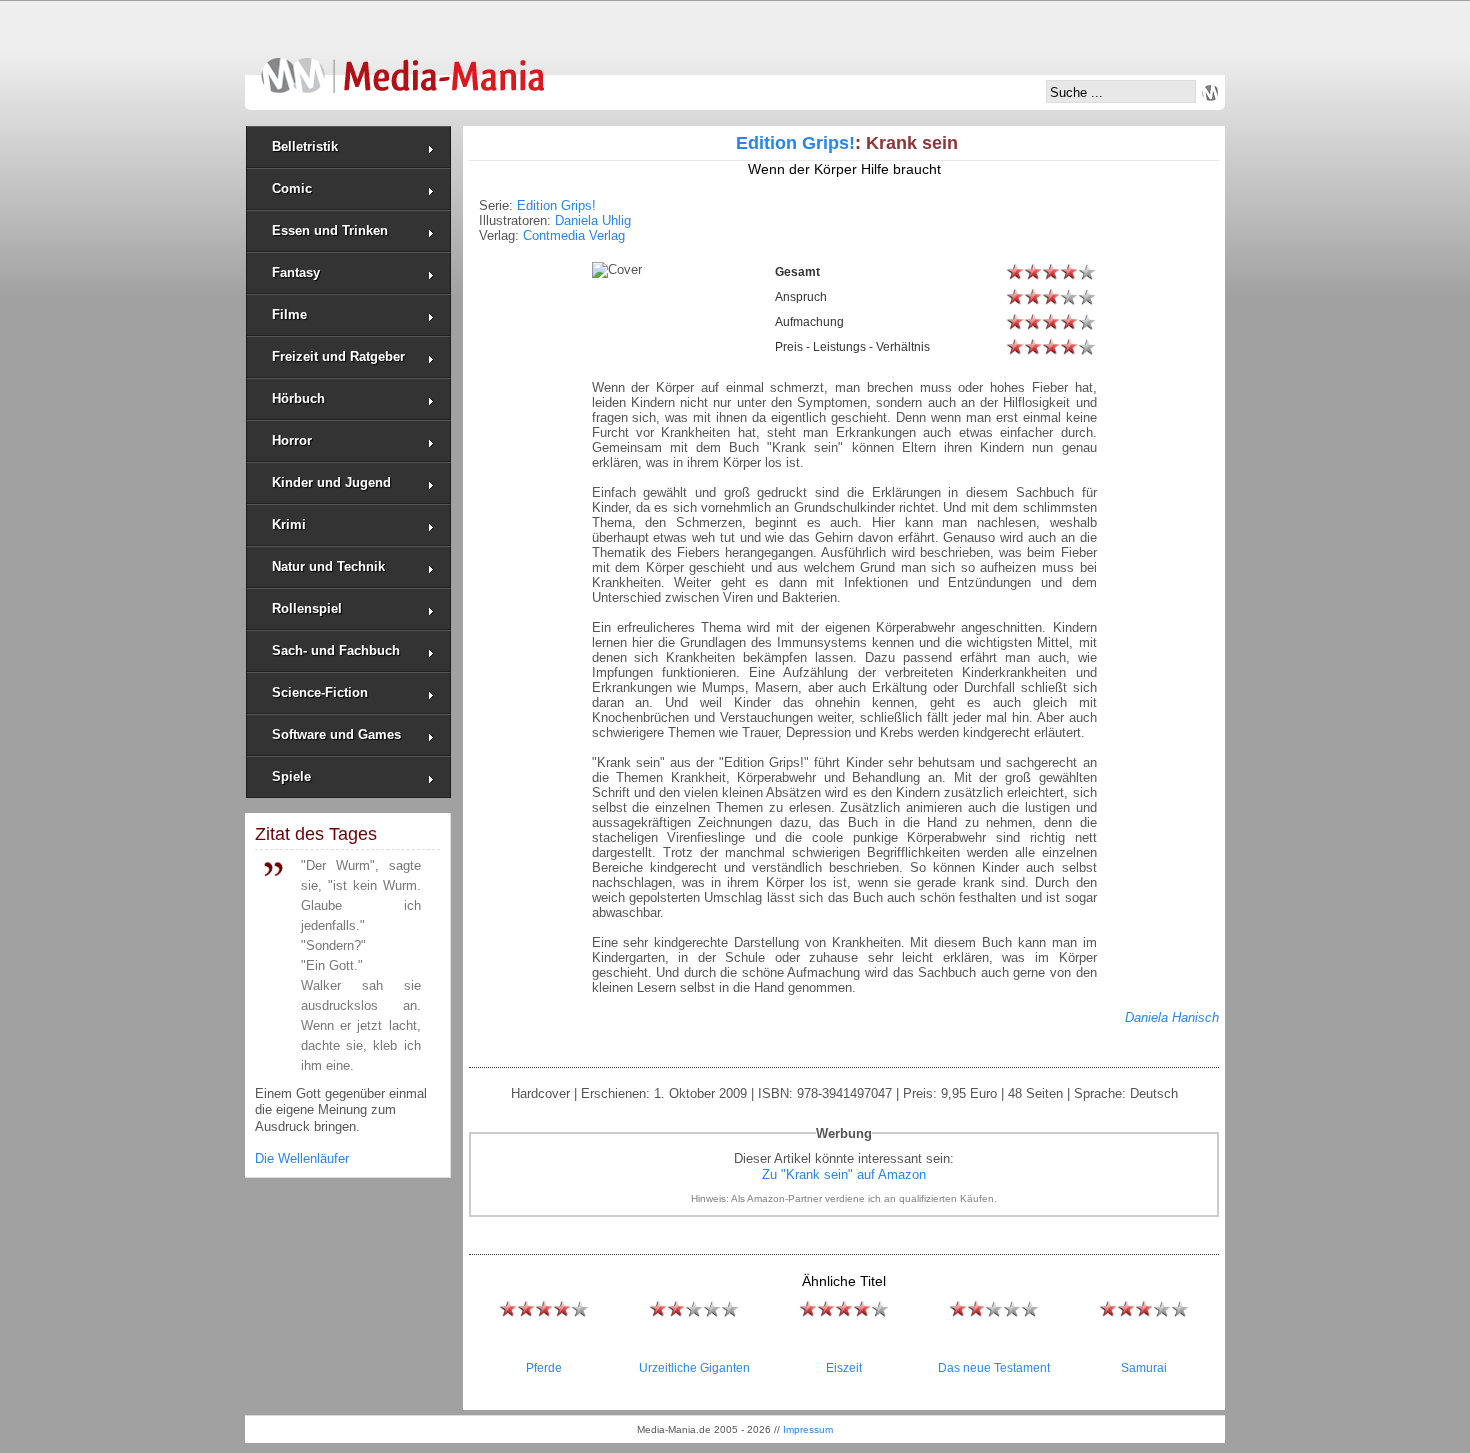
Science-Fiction (320, 692)
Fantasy (296, 272)
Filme (289, 314)
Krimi (289, 524)
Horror (292, 440)
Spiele (291, 776)
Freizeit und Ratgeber (338, 356)
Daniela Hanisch (1172, 1017)
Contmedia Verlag (574, 235)
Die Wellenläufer (302, 1158)
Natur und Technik (328, 566)
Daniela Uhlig (593, 220)
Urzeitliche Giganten (694, 1368)
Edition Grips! (795, 143)
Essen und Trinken (330, 230)
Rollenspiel (307, 608)
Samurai (1144, 1368)
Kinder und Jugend (331, 482)
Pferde (544, 1368)
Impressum (808, 1429)
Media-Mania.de (402, 66)
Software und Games (336, 734)
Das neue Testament (994, 1368)
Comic (292, 188)
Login (1210, 93)
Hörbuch (298, 398)
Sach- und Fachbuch (336, 650)
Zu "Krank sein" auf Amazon (844, 1174)
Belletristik (305, 146)
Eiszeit (844, 1368)
